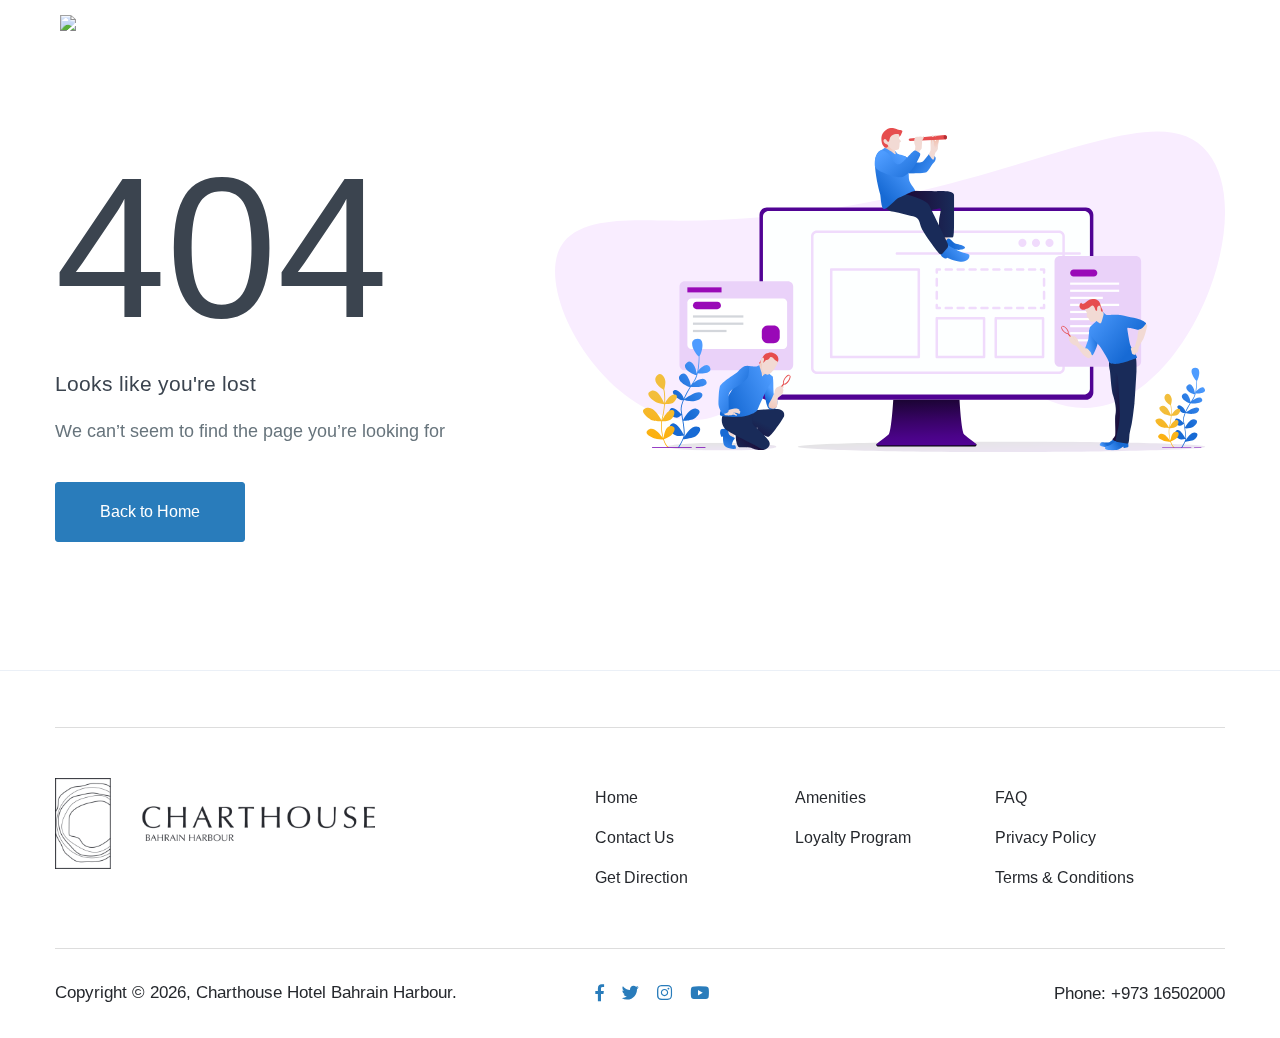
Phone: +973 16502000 (1139, 993)
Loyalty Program (853, 837)
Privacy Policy (1045, 837)
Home (678, 21)
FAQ (1011, 797)
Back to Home (150, 511)
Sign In (1171, 21)
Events (977, 21)
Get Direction (641, 877)
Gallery (883, 21)
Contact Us (634, 837)
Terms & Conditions (1064, 877)
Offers (1065, 21)
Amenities (779, 21)
